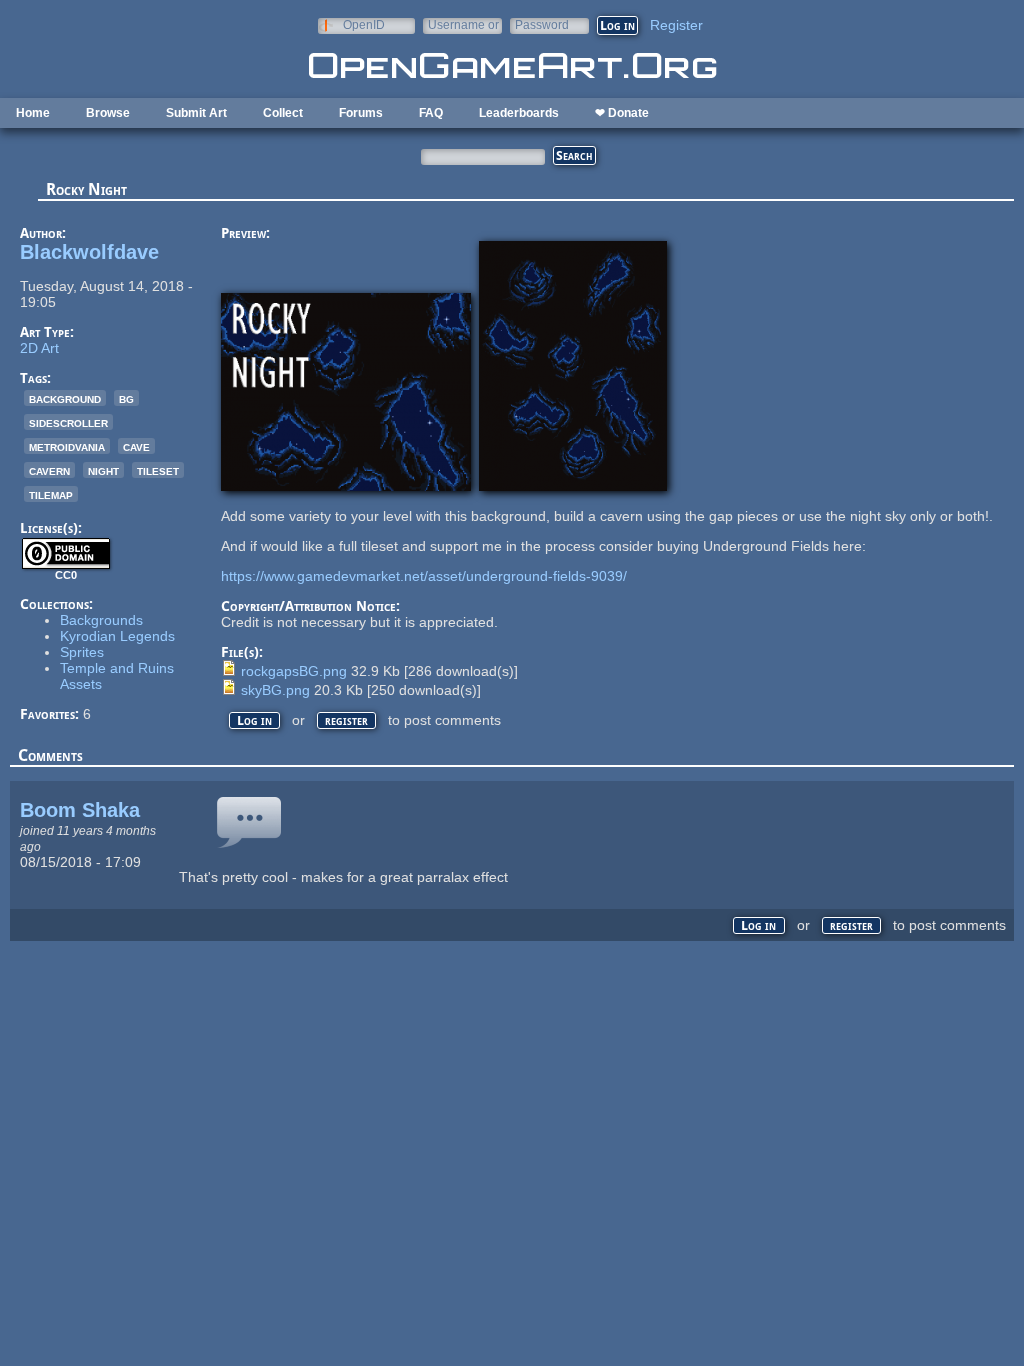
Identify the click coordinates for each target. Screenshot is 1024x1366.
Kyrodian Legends (117, 636)
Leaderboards (519, 113)
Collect (283, 113)
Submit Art (196, 113)
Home (33, 113)
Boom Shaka (80, 810)
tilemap (51, 494)
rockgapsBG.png (294, 671)
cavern (49, 470)
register (346, 720)
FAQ (431, 113)
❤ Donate (622, 113)
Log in (254, 720)
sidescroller (68, 422)
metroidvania (67, 446)
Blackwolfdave (89, 252)
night (103, 470)
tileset (158, 470)
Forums (361, 113)
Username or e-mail (463, 24)
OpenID (364, 24)
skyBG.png (275, 690)
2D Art (39, 348)
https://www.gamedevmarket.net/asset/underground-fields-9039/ (424, 576)
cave (136, 446)
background (65, 398)
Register (676, 25)
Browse (108, 113)
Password (542, 24)
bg (126, 398)
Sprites (82, 652)
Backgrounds (101, 620)
